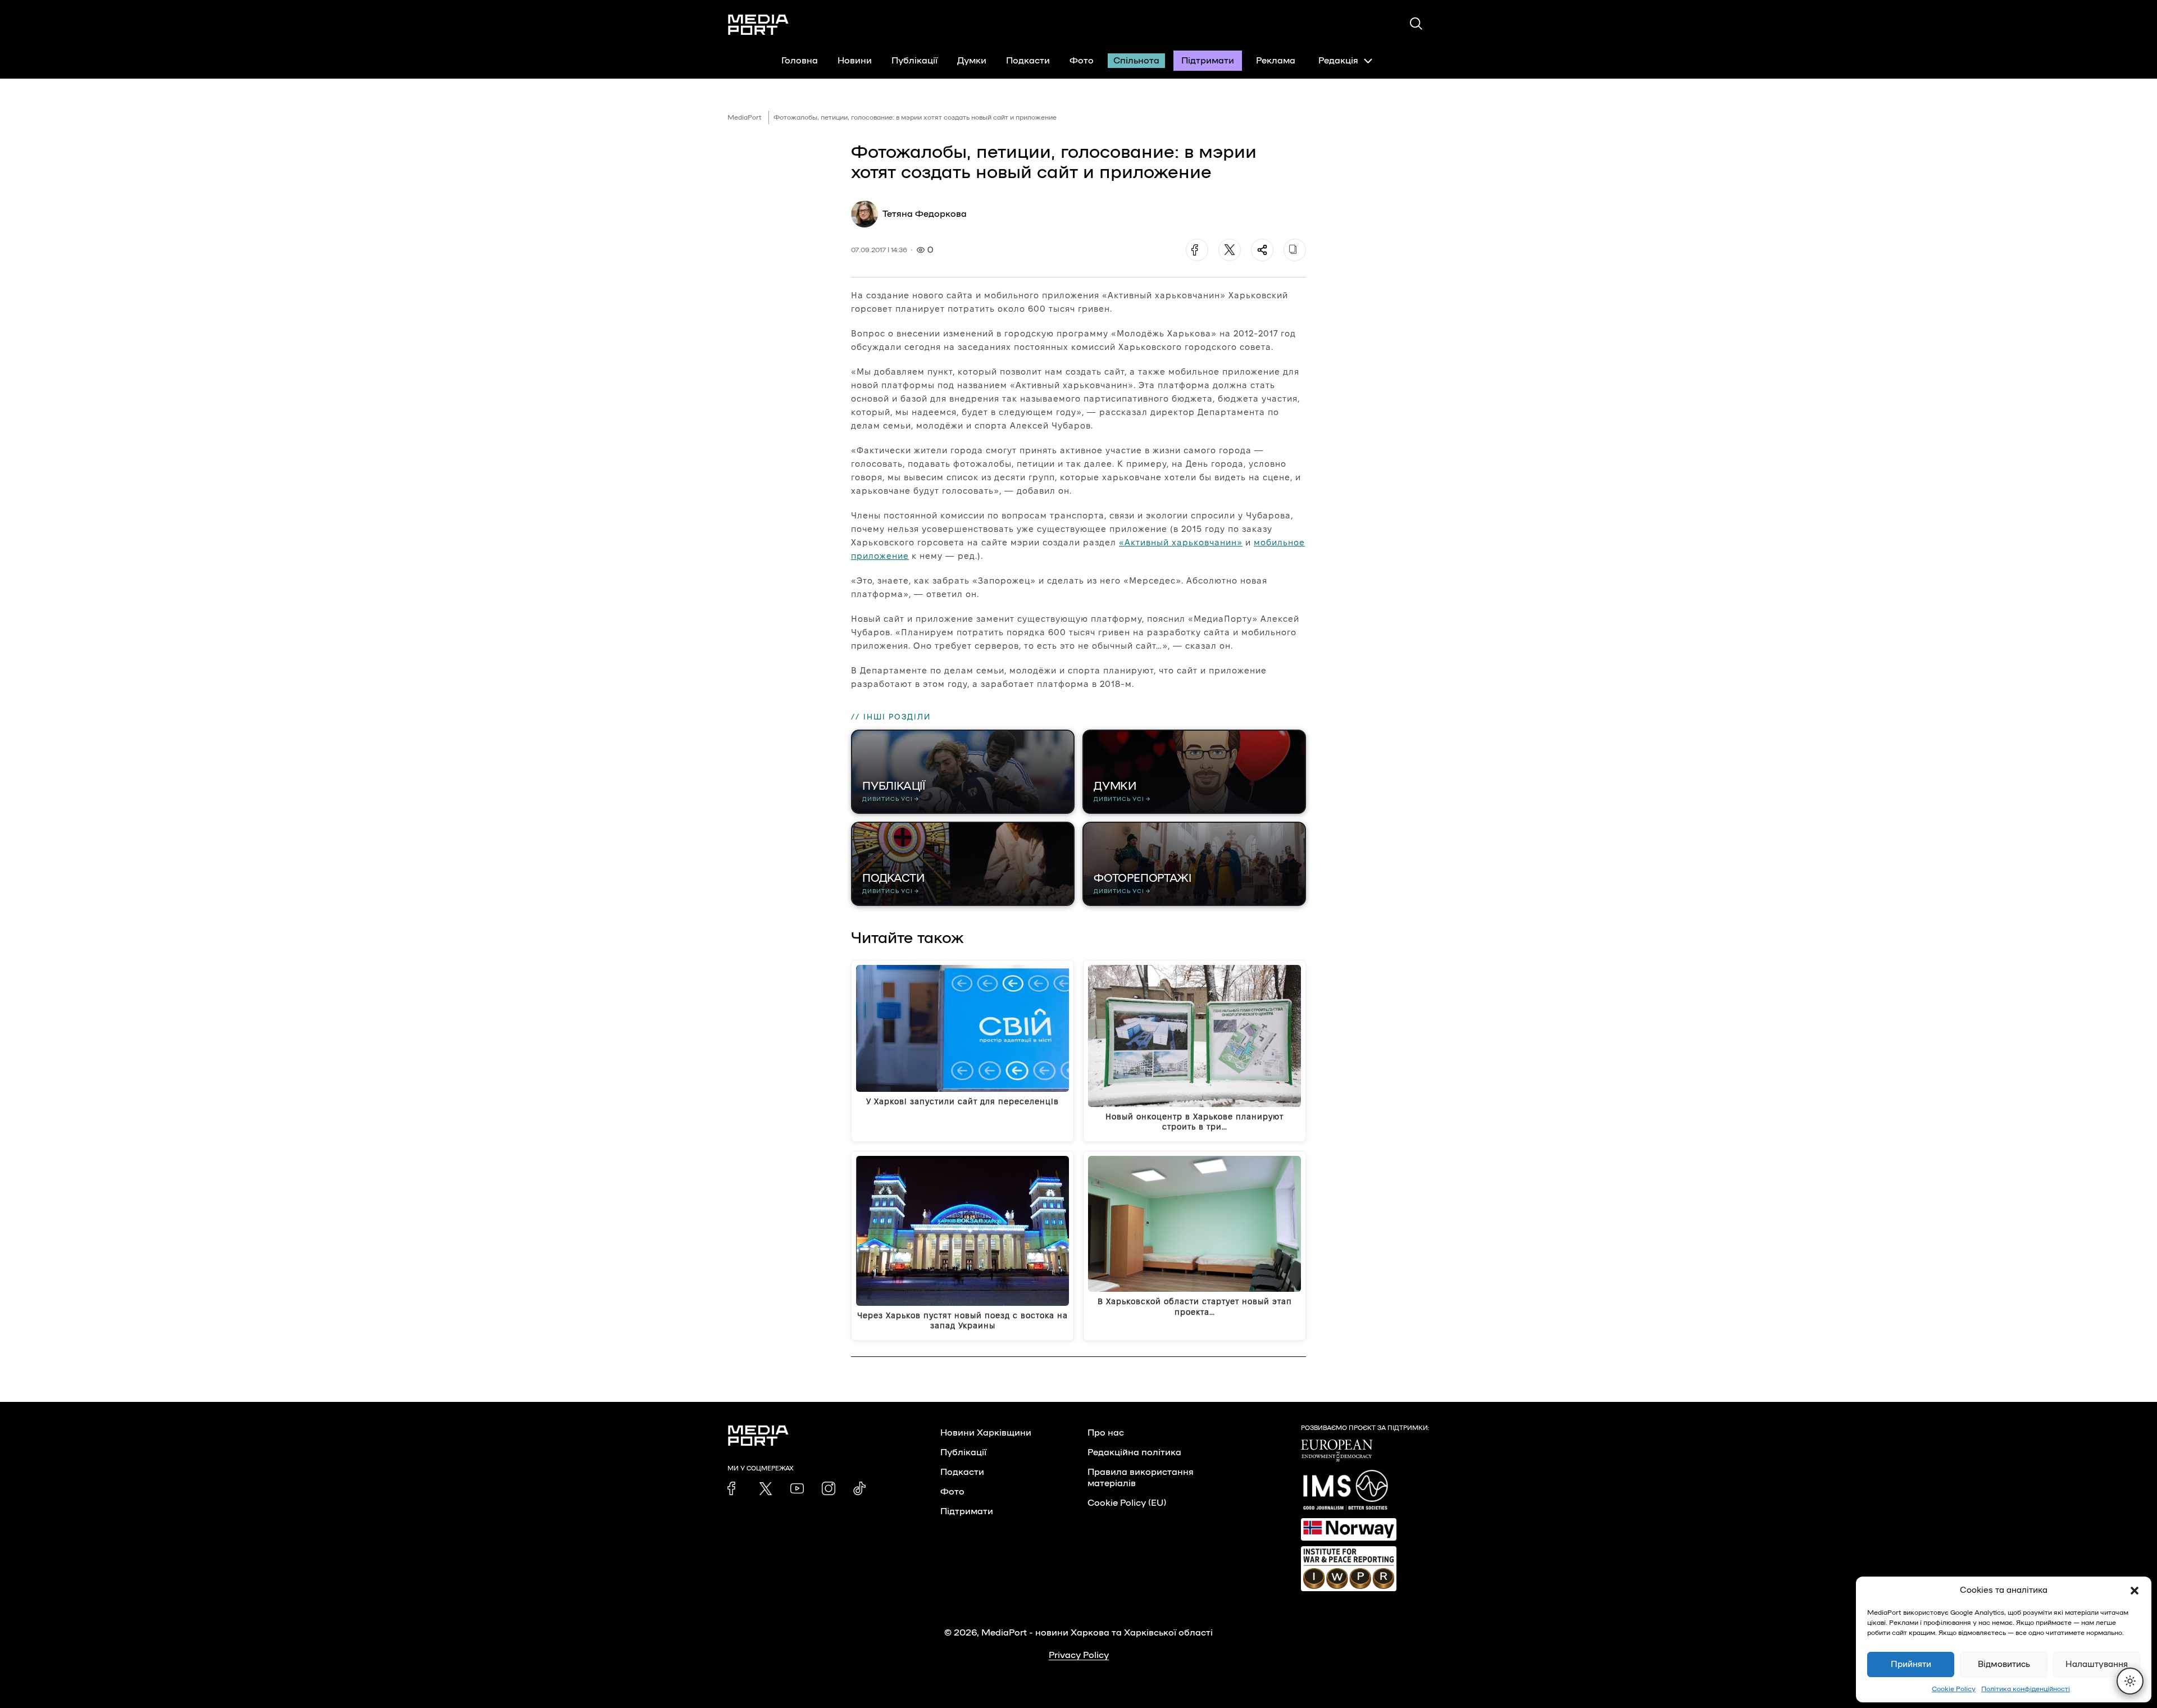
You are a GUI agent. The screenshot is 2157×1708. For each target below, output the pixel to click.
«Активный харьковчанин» (1181, 542)
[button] (2135, 1591)
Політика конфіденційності (2026, 1689)
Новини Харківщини (986, 1433)
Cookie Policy (1954, 1689)
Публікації (914, 61)
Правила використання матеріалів (1141, 1478)
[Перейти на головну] (758, 25)
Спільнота (1136, 61)
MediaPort (745, 117)
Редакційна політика (1134, 1452)
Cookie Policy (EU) (1127, 1503)
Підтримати (1208, 61)
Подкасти (1028, 61)
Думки (972, 61)
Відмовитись (2004, 1664)
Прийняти (1911, 1664)
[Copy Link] (1295, 250)
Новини (855, 61)
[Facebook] (1197, 250)
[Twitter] (1230, 250)
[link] (734, 1488)
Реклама (1276, 61)
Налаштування (2097, 1664)
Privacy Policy (1079, 1655)
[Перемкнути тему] (2130, 1681)
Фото (1082, 61)
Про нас (1106, 1433)
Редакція (1338, 61)
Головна (800, 61)
